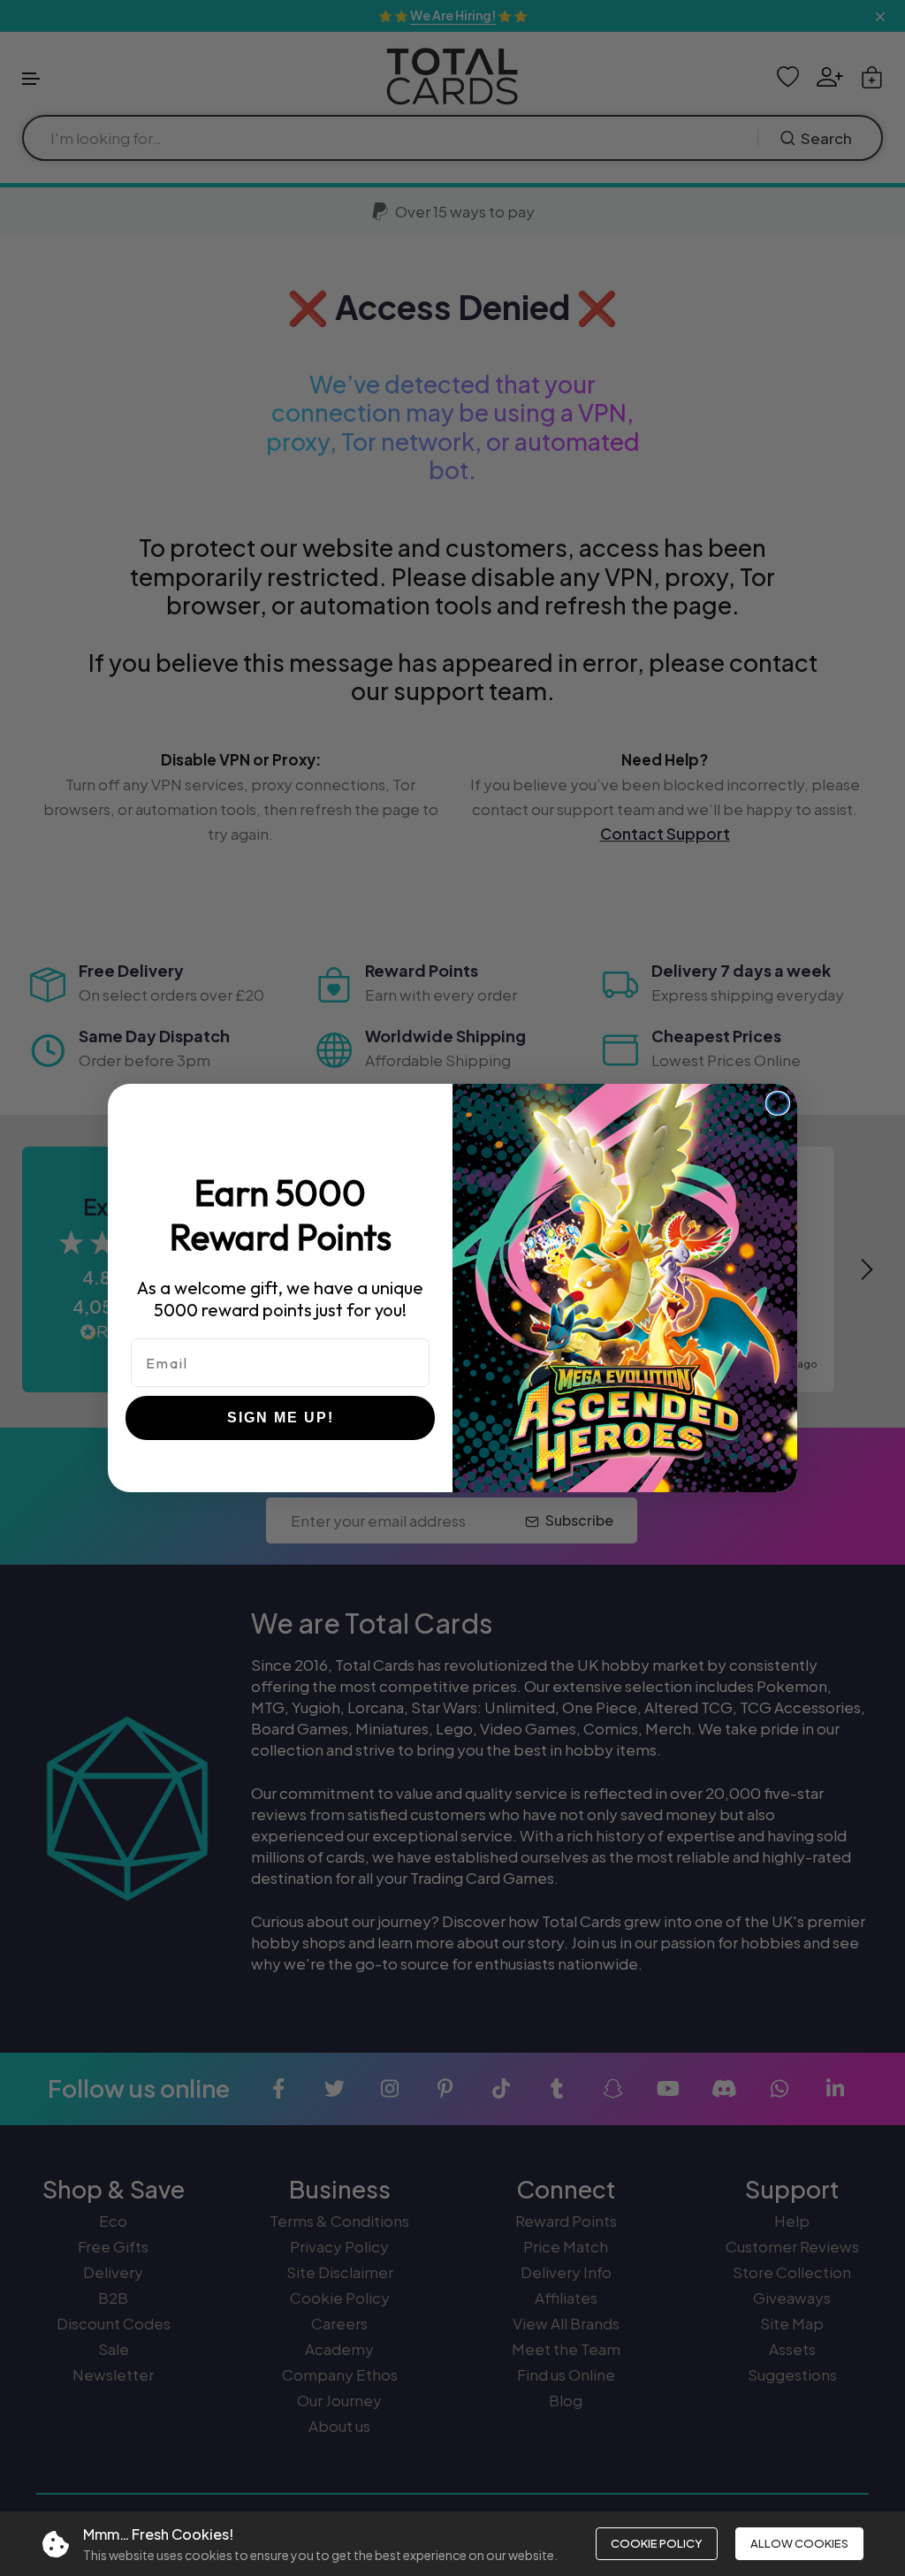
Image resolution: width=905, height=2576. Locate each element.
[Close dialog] (778, 1103)
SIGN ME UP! (281, 1418)
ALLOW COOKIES (799, 2543)
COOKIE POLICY (657, 2543)
